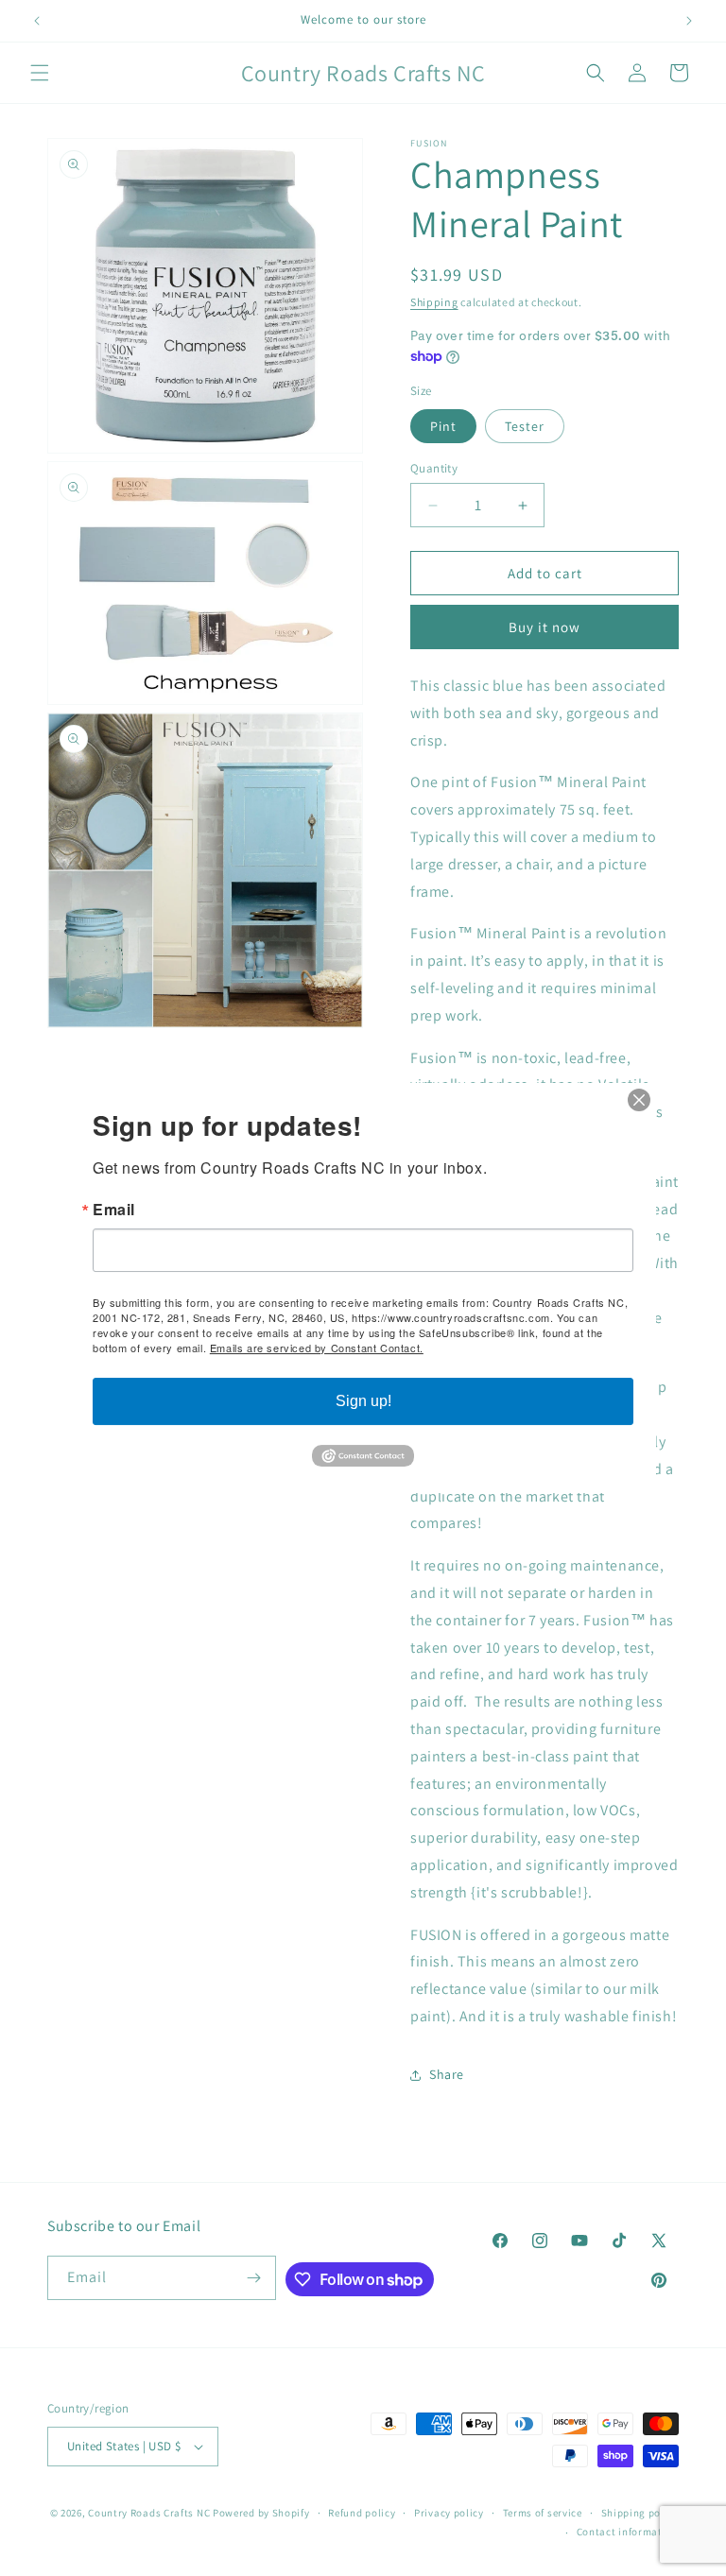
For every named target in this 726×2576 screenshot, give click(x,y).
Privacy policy (449, 2513)
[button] (40, 73)
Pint (443, 426)
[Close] (639, 1100)
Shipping (434, 302)
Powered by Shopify (261, 2513)
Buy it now (544, 627)
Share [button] (447, 2074)
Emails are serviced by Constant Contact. (317, 1348)
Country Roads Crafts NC (149, 2513)
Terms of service (543, 2513)
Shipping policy (640, 2513)
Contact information (628, 2532)
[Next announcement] (689, 21)
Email (114, 1210)
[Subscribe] (254, 2278)
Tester (525, 426)
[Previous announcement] (37, 21)
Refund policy (362, 2513)
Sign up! (363, 1401)
